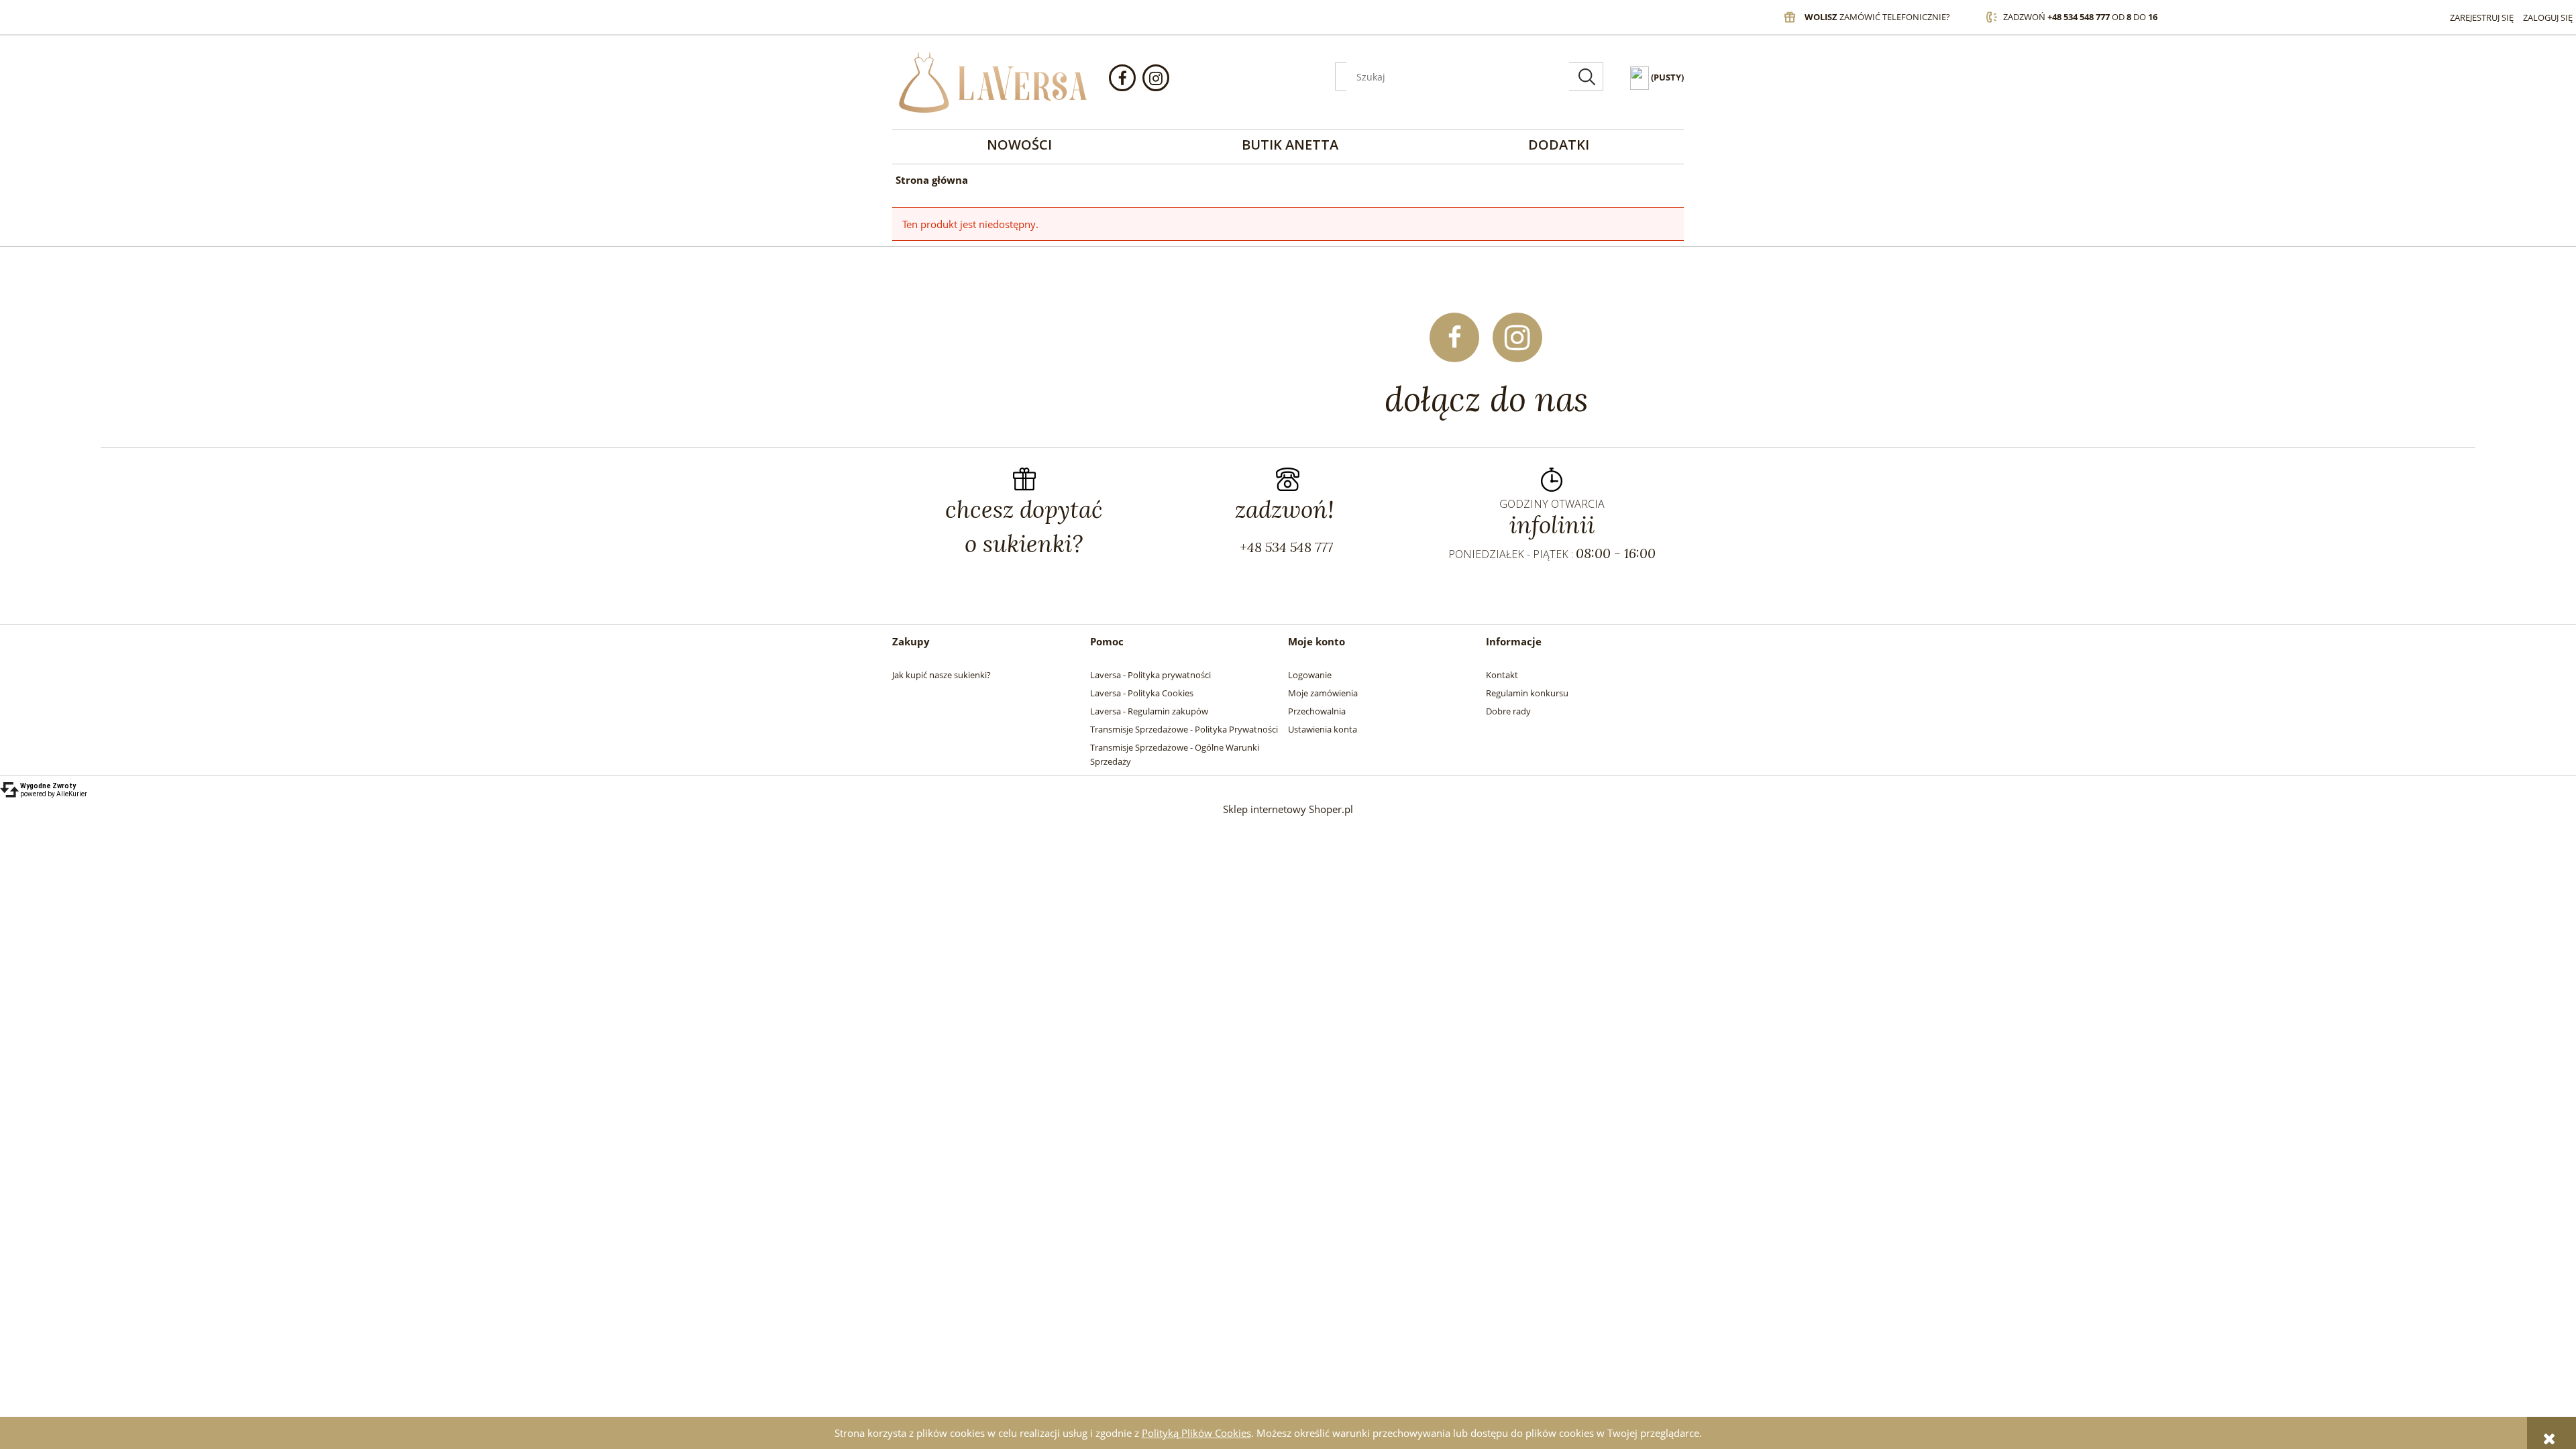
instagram (1156, 78)
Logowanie (1310, 675)
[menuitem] (1019, 145)
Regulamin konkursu (1527, 693)
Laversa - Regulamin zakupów (1149, 711)
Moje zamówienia (1323, 693)
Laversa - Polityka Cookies (1142, 693)
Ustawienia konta (1323, 729)
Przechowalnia (1317, 711)
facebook (1122, 78)
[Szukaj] (1587, 76)
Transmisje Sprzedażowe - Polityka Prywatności (1184, 729)
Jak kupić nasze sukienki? (942, 675)
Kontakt (1502, 675)
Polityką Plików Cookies (1196, 1433)
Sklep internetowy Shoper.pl (1288, 809)
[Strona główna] (993, 83)
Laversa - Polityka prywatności (1150, 675)
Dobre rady (1508, 711)
